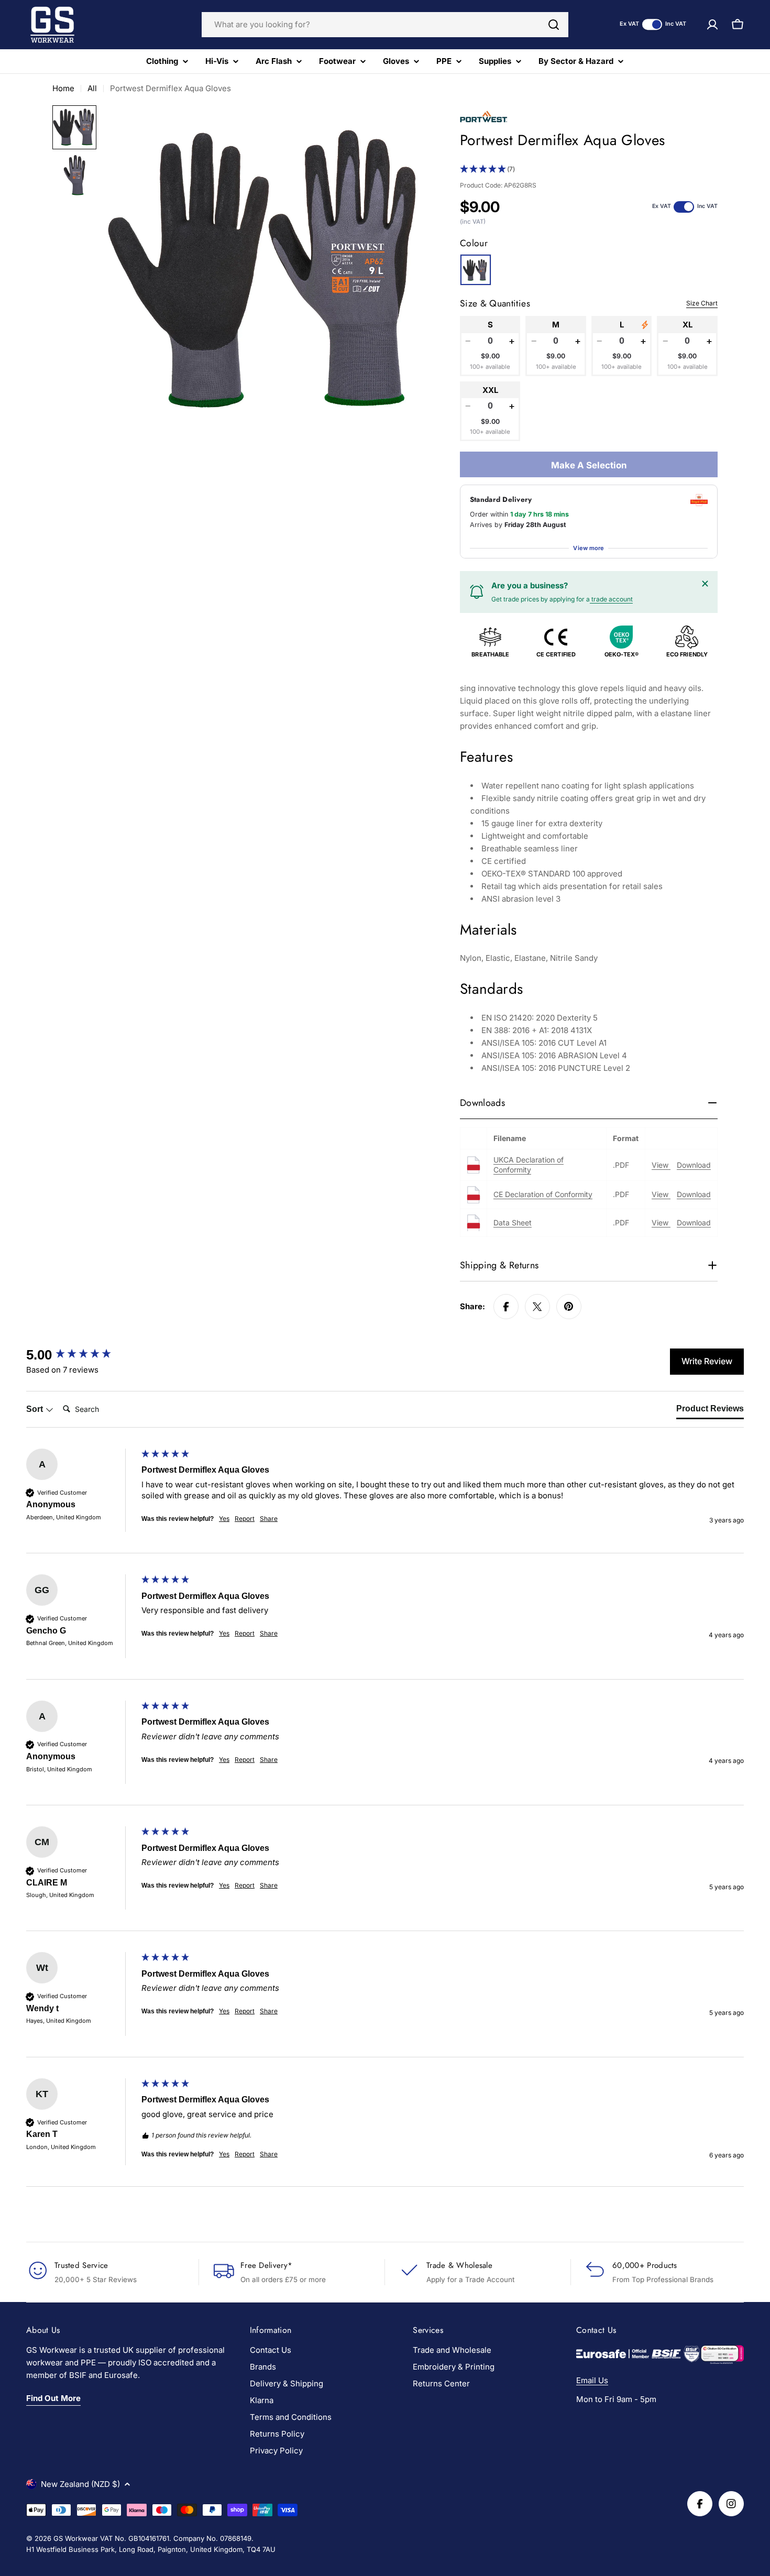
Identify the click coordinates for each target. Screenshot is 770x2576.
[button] (589, 169)
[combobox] (385, 25)
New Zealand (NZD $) (80, 2484)
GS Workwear (76, 2538)
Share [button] (269, 1519)
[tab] (710, 1411)
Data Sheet (513, 1223)
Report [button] (245, 1519)
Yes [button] (224, 1519)
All (92, 88)
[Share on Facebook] (506, 1307)
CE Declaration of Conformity (543, 1194)
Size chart (702, 303)
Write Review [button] (707, 1361)
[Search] (554, 25)
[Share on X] (537, 1307)
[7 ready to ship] (645, 325)
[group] (81, 1355)
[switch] (652, 24)
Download (694, 1165)
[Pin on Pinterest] (569, 1307)
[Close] (705, 584)
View (661, 1165)
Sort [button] (36, 1409)
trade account (611, 599)
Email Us (592, 2380)
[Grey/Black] (476, 270)
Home (63, 88)
